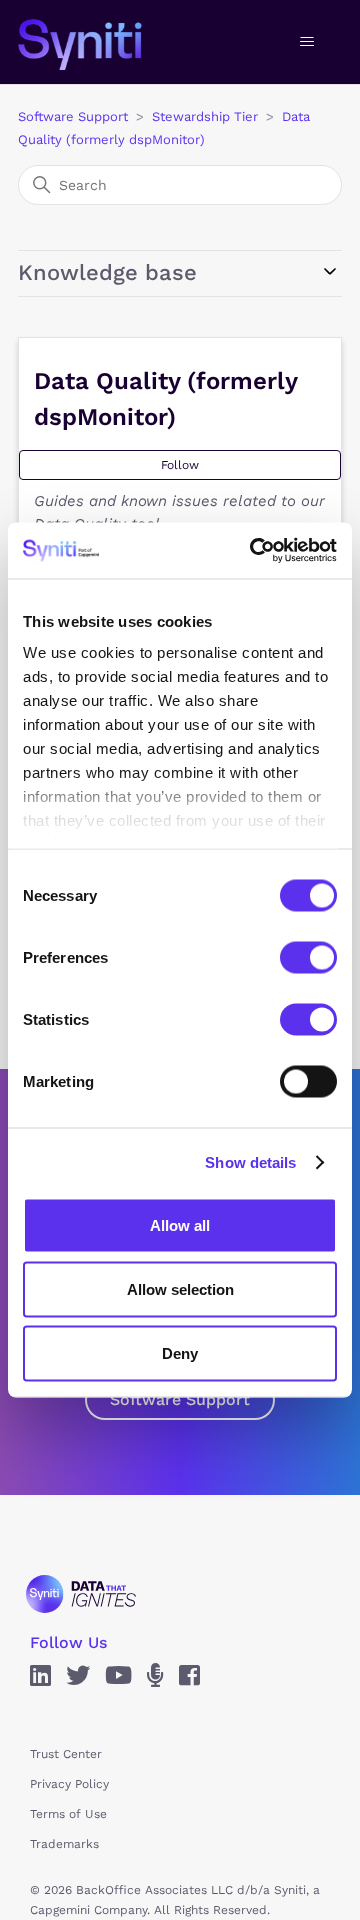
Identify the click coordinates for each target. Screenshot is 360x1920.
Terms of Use (68, 1814)
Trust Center (66, 1754)
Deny (180, 1352)
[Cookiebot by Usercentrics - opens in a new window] (254, 551)
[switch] (308, 957)
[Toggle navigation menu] (306, 42)
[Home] (100, 42)
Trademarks (64, 1844)
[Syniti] (81, 1593)
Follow (180, 465)
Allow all (180, 1224)
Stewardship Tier (205, 116)
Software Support (73, 116)
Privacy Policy (69, 1784)
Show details (250, 1162)
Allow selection (180, 1288)
